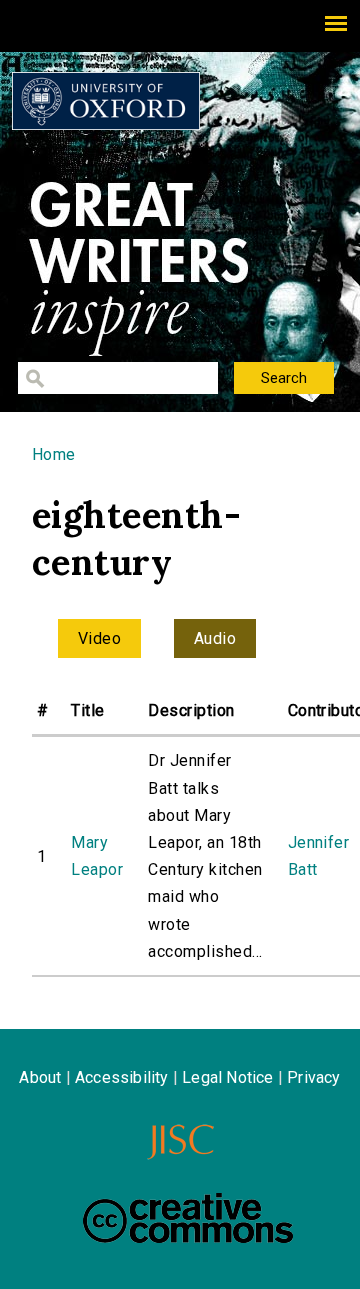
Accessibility (122, 1077)
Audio (215, 638)
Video (99, 638)
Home (54, 454)
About (40, 1077)
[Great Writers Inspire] (106, 101)
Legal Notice (227, 1077)
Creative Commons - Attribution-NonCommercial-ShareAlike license (188, 1218)
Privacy (313, 1077)
